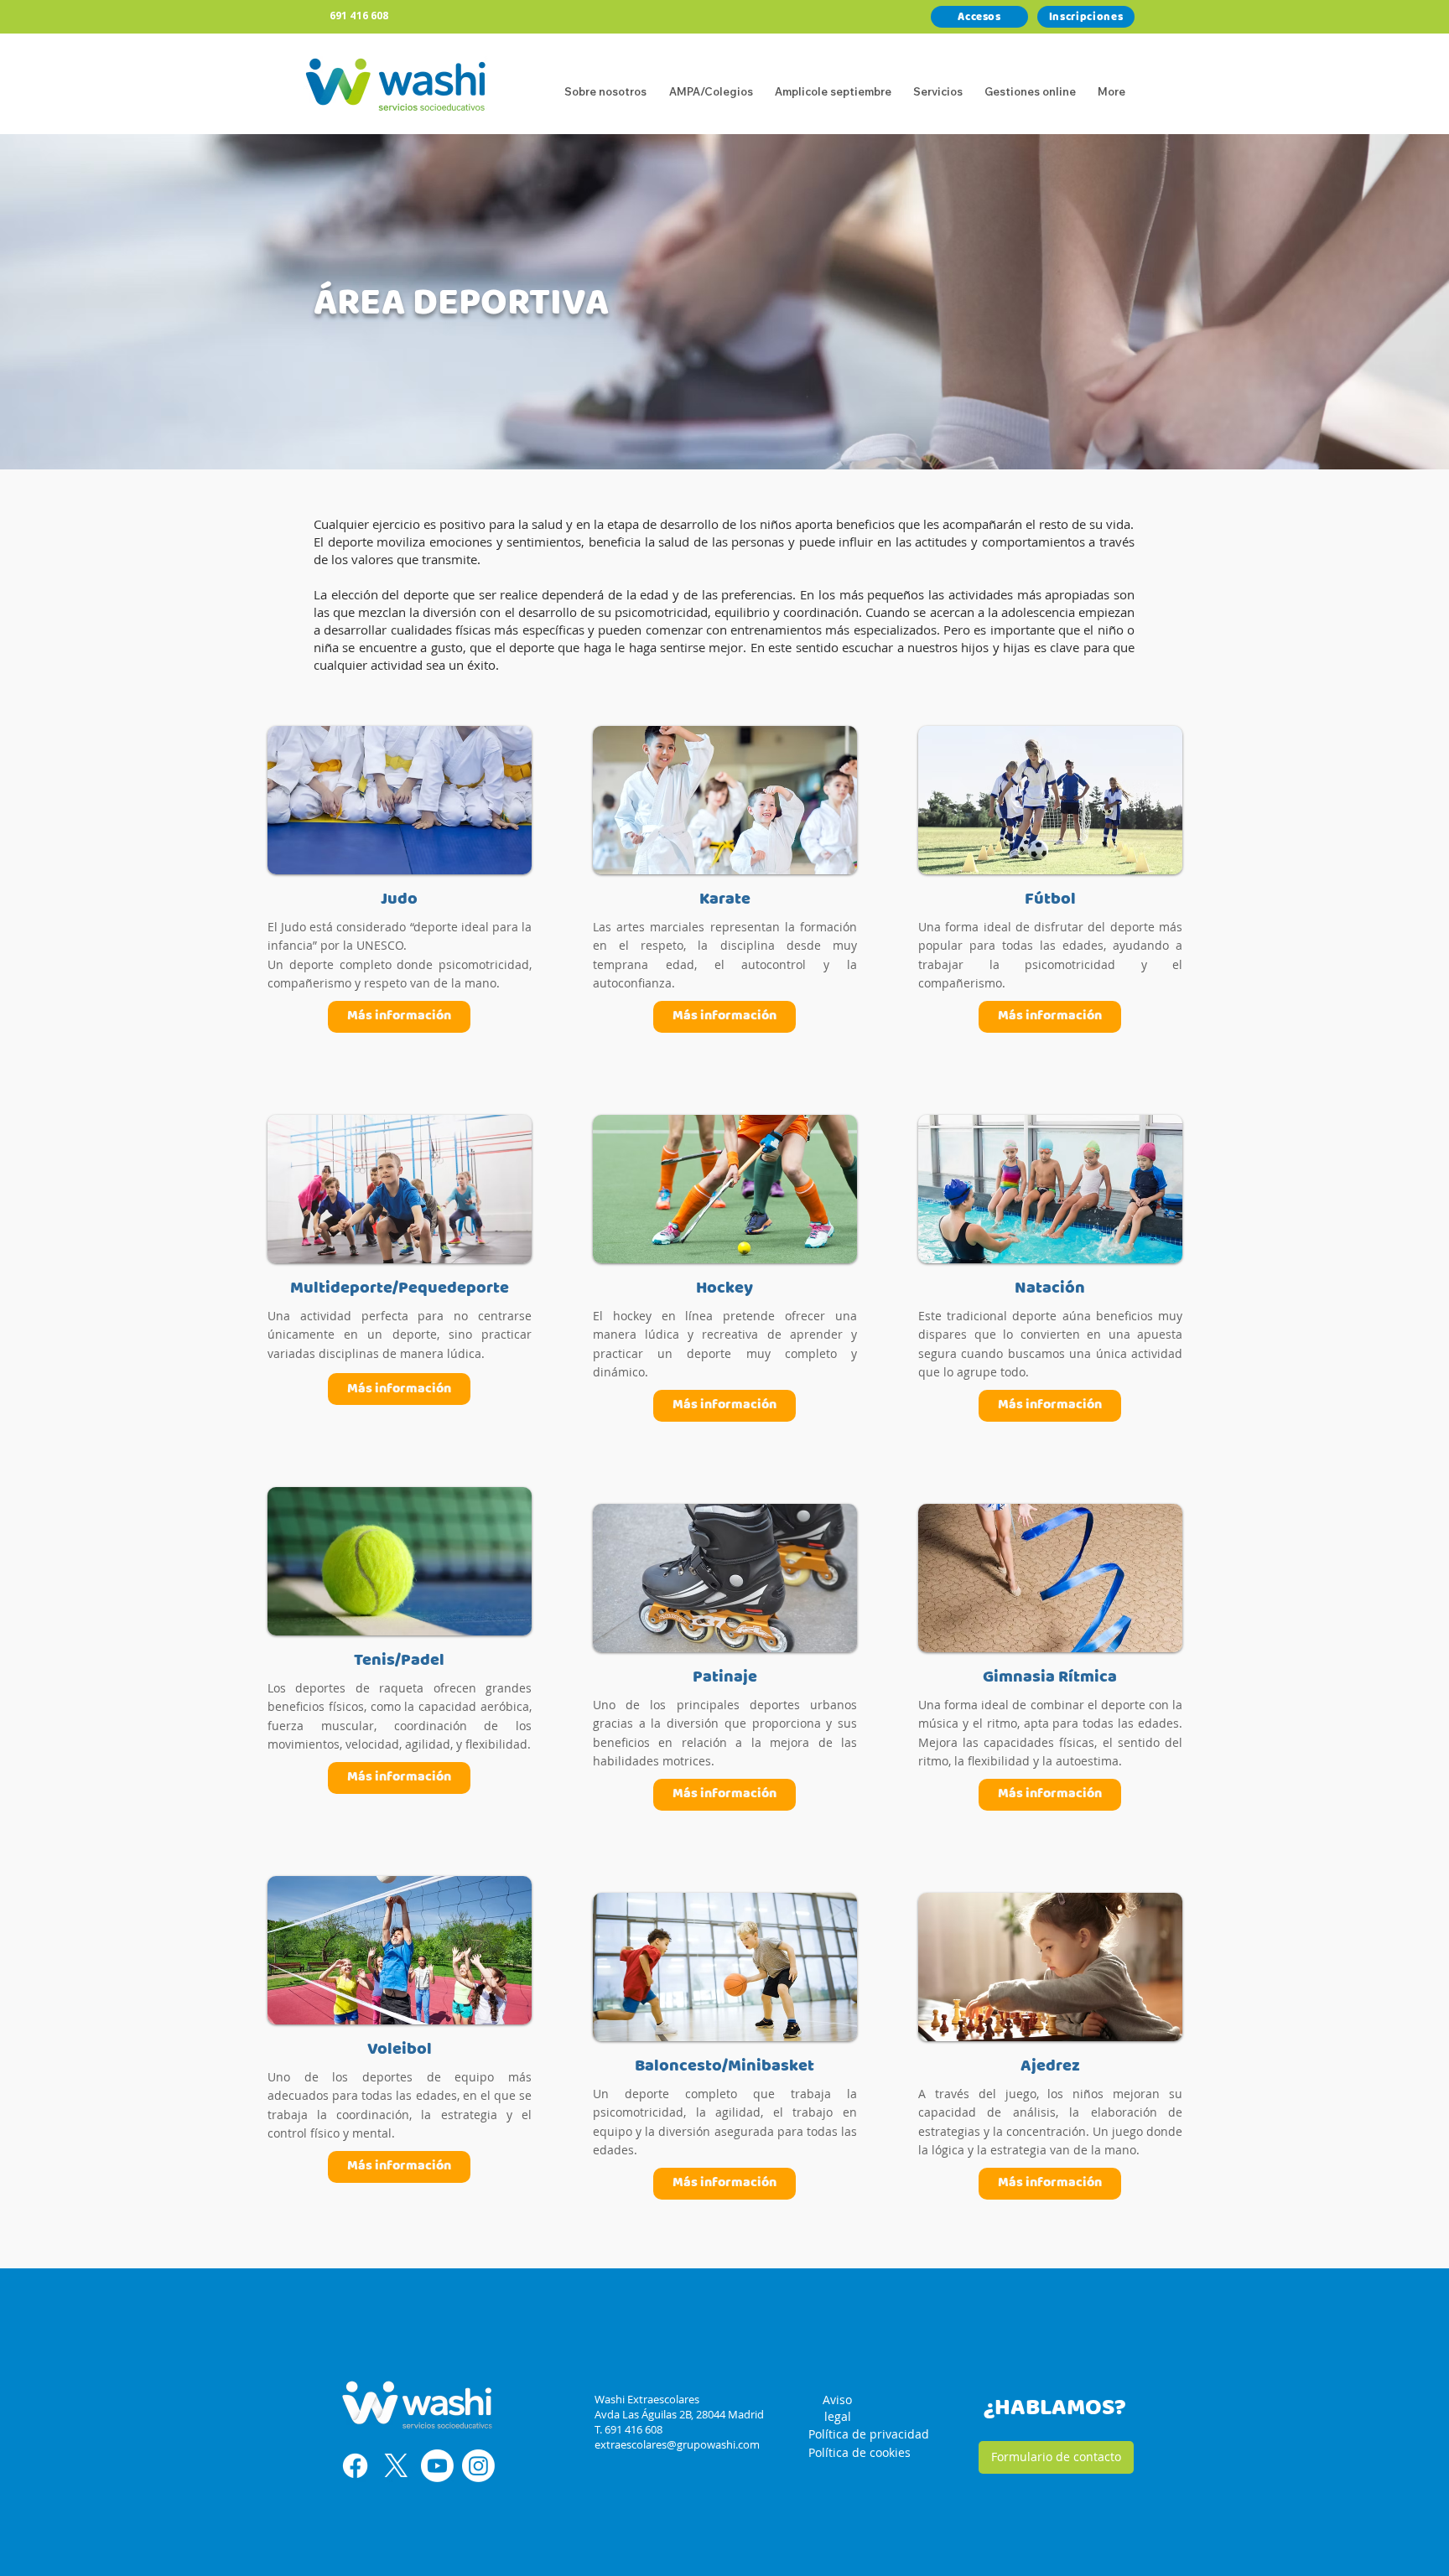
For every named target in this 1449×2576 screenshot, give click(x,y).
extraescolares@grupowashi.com (677, 2444)
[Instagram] (478, 2466)
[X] (396, 2466)
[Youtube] (437, 2466)
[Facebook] (355, 2466)
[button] (938, 84)
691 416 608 (359, 16)
